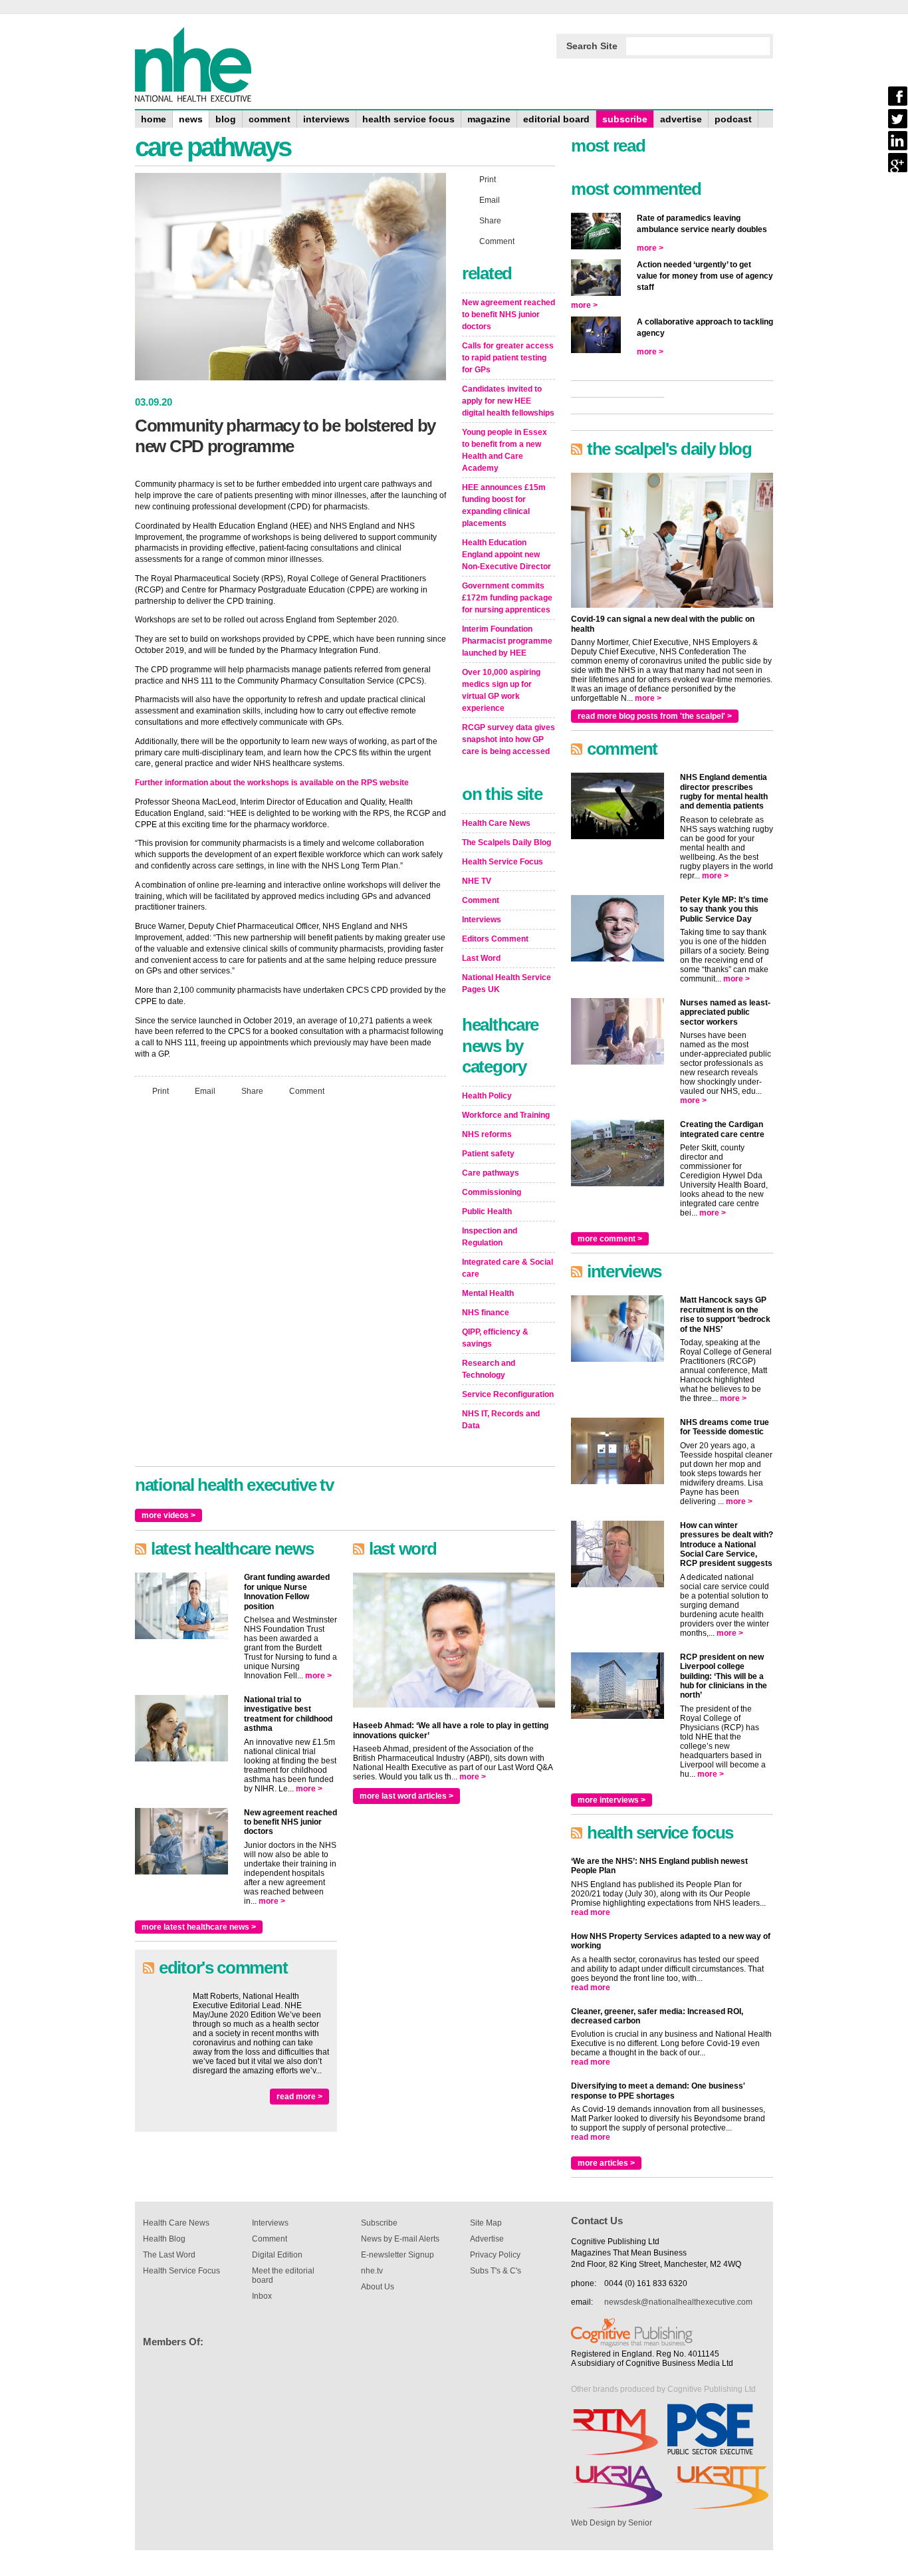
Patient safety (488, 1154)
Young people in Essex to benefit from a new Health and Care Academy (505, 450)
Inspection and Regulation (490, 1237)
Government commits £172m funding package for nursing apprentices (507, 598)
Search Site (592, 46)
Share (252, 1091)
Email (205, 1091)
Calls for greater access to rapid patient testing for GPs (508, 358)
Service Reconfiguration (508, 1394)
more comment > (610, 1239)
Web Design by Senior (612, 2523)
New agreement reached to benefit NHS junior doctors (509, 315)
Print (161, 1091)
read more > (299, 2097)
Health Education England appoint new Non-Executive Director (507, 555)
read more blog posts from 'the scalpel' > (655, 716)
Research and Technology (489, 1369)
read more (591, 1912)
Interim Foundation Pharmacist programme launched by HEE (507, 641)
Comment (307, 1091)
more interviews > (612, 1800)
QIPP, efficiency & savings (495, 1338)
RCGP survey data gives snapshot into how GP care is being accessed (509, 739)
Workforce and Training (506, 1115)
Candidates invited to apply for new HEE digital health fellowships (508, 401)
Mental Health (488, 1293)
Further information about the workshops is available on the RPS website (272, 783)
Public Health (487, 1212)
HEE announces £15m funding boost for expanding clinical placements (504, 505)
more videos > (169, 1515)
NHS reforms (487, 1134)
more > (318, 1676)
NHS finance (486, 1313)
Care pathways (491, 1173)
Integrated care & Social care (508, 1268)
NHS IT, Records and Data (501, 1420)
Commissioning (492, 1192)
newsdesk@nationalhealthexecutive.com (678, 2302)
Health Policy (487, 1096)
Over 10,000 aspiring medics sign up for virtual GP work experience (501, 690)
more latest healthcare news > (199, 1927)
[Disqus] (290, 1283)
